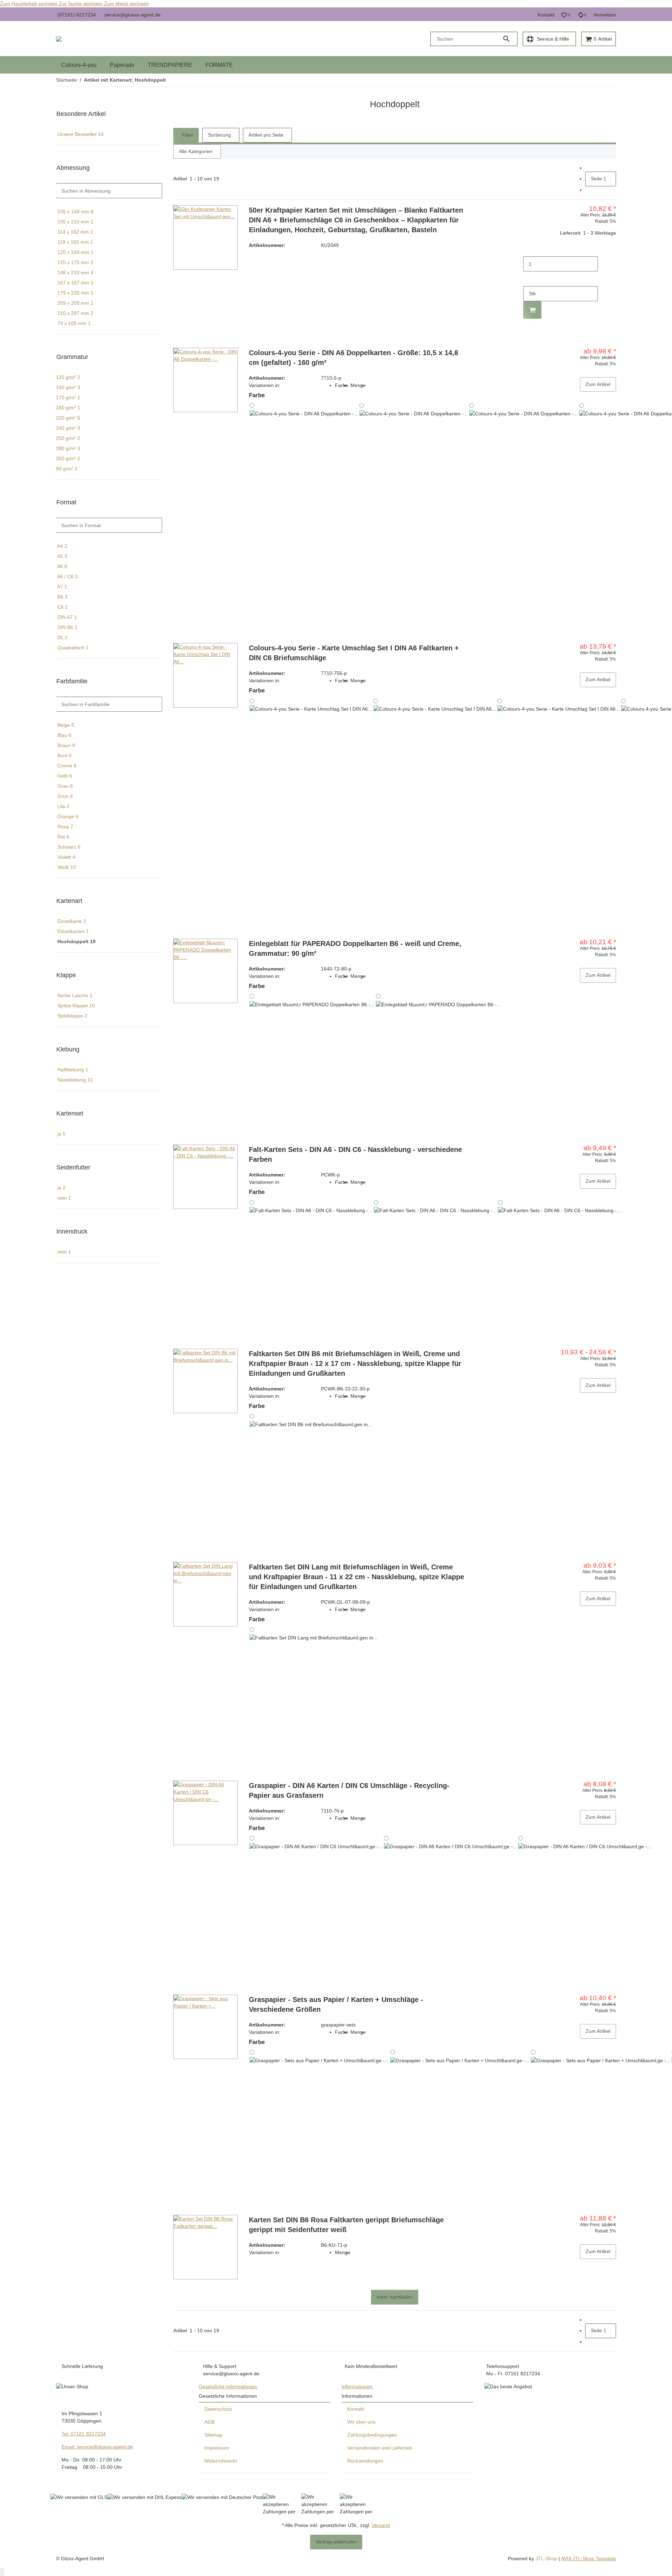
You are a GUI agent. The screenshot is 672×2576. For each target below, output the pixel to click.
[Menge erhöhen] (529, 279)
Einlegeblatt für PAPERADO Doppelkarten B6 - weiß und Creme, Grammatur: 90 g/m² (355, 948)
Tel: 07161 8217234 (84, 2434)
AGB (209, 2422)
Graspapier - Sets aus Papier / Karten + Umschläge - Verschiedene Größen (336, 2004)
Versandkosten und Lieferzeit (379, 2448)
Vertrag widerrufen (336, 2542)
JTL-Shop (547, 2558)
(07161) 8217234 (77, 15)
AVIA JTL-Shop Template (589, 2558)
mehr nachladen (395, 2297)
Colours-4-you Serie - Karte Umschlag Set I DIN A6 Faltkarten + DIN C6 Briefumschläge (354, 653)
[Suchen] (510, 39)
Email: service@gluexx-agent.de (97, 2447)
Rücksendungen (365, 2461)
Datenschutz (218, 2409)
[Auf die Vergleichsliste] (609, 324)
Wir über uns (361, 2422)
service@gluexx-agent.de (132, 15)
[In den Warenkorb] (532, 310)
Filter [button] (187, 135)
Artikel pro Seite (266, 135)
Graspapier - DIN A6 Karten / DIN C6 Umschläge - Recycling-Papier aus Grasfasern (349, 1790)
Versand (381, 2525)
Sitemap (213, 2435)
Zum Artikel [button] (598, 384)
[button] (566, 15)
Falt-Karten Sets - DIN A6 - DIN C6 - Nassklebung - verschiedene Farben (355, 1154)
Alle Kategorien (196, 151)
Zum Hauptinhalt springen (29, 4)
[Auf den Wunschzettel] (609, 333)
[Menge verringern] (529, 249)
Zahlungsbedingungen (372, 2435)
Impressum (217, 2448)
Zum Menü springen (126, 4)
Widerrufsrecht (221, 2461)
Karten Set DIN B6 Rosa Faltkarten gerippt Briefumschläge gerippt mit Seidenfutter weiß (346, 2225)
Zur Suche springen (81, 4)
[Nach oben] (2, 2572)
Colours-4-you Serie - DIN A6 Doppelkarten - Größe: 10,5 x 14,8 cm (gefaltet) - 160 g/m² (353, 358)
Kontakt (546, 15)
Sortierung (219, 135)
